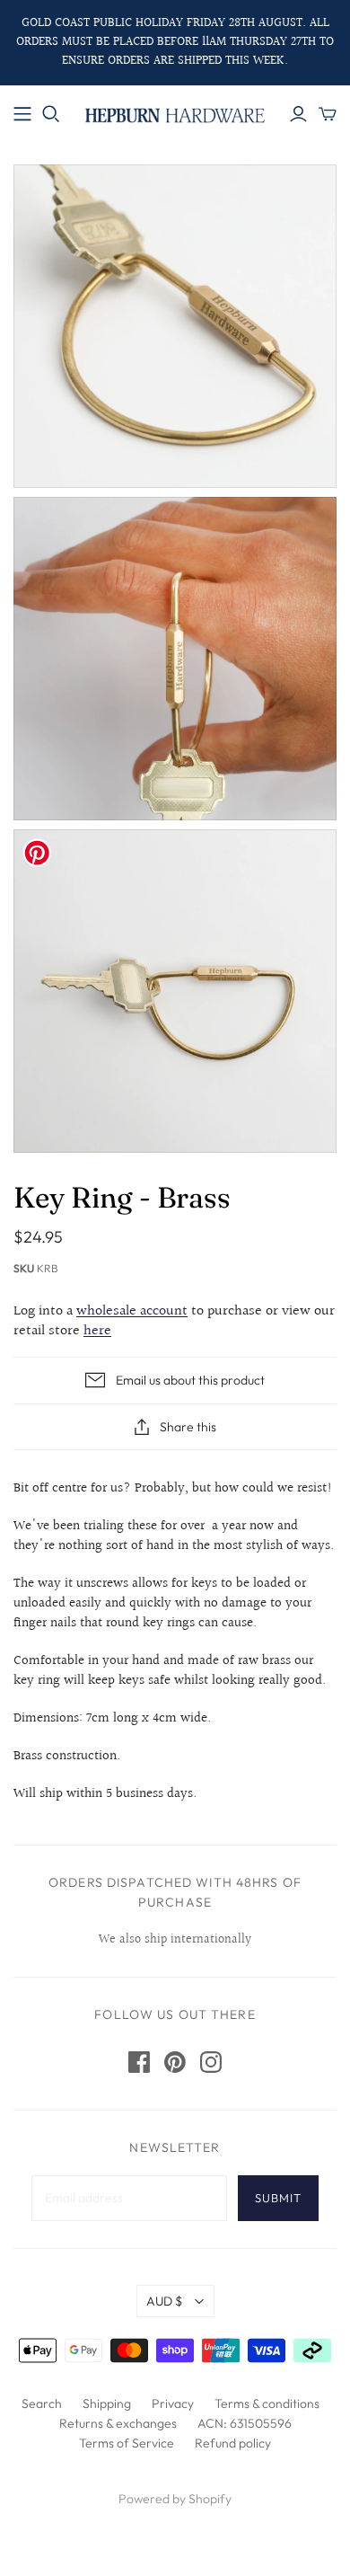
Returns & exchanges (118, 2423)
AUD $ (164, 2301)
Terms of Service (127, 2443)
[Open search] (51, 114)
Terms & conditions (267, 2403)
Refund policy (233, 2443)
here (97, 1331)
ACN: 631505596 (245, 2423)
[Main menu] (22, 114)
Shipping (107, 2403)
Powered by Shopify (175, 2499)
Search (42, 2403)
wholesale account (132, 1311)
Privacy (173, 2403)
